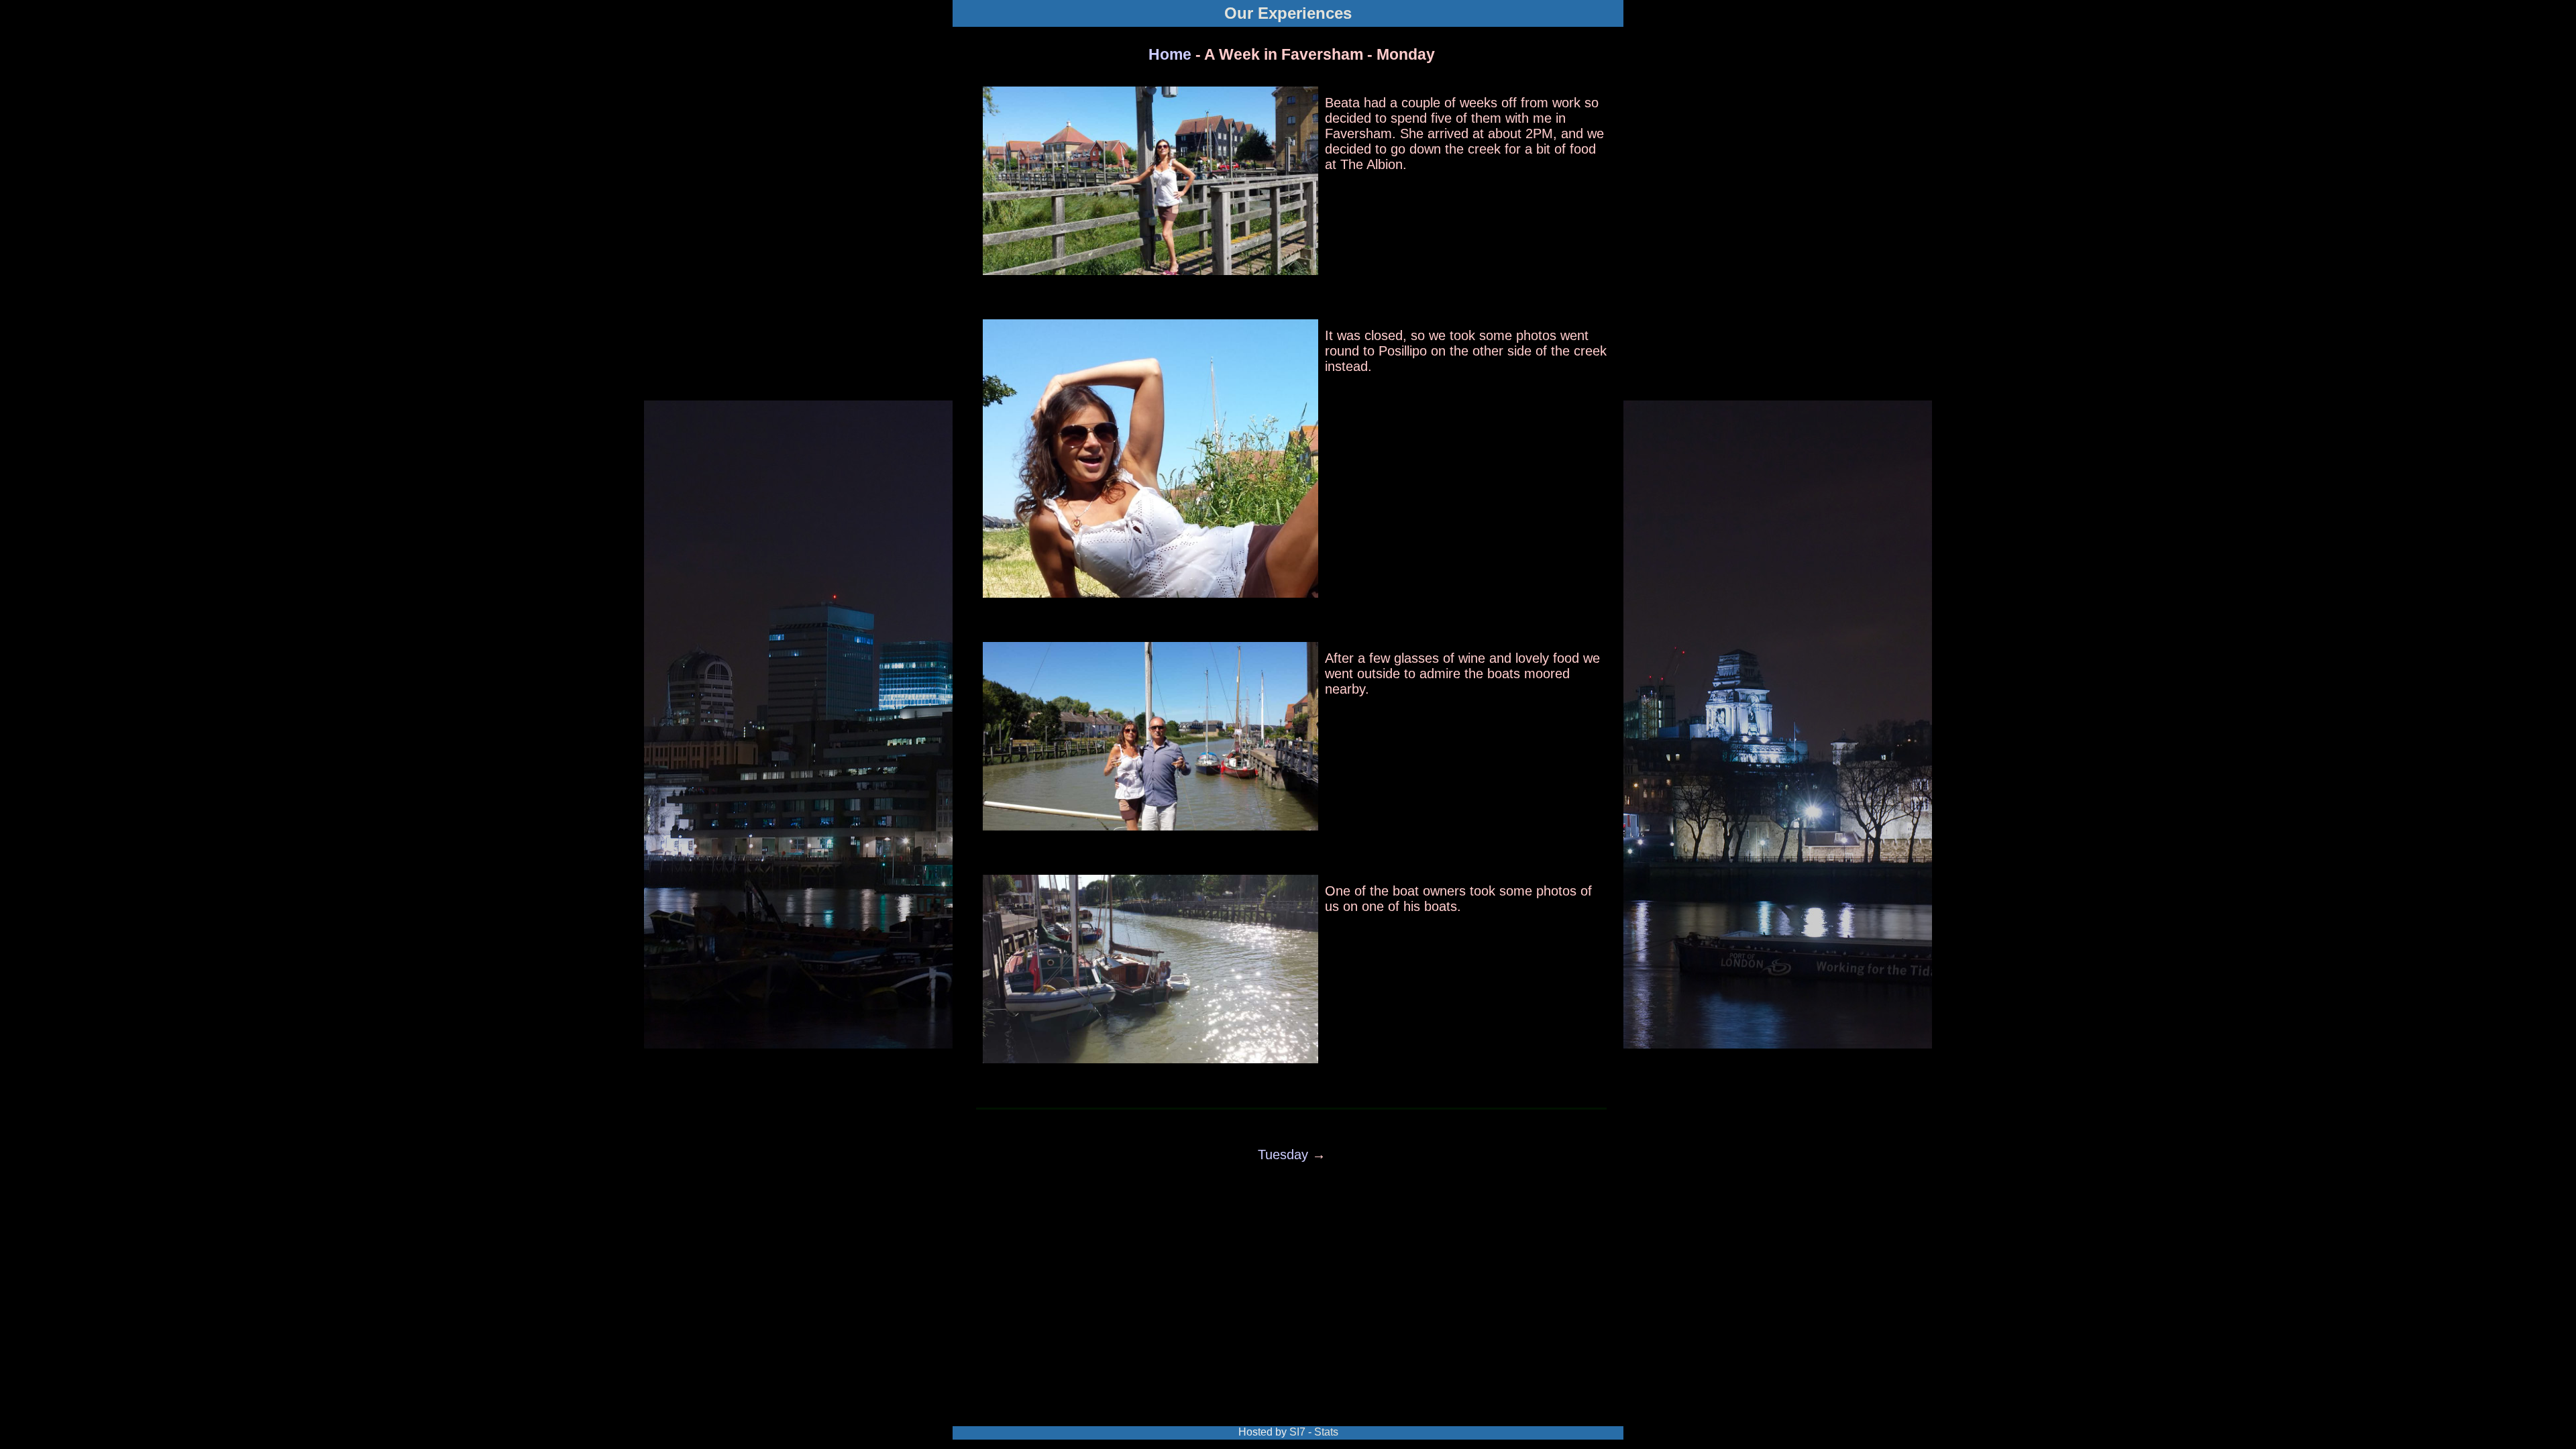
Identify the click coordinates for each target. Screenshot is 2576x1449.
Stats (1326, 1432)
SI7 (1297, 1432)
